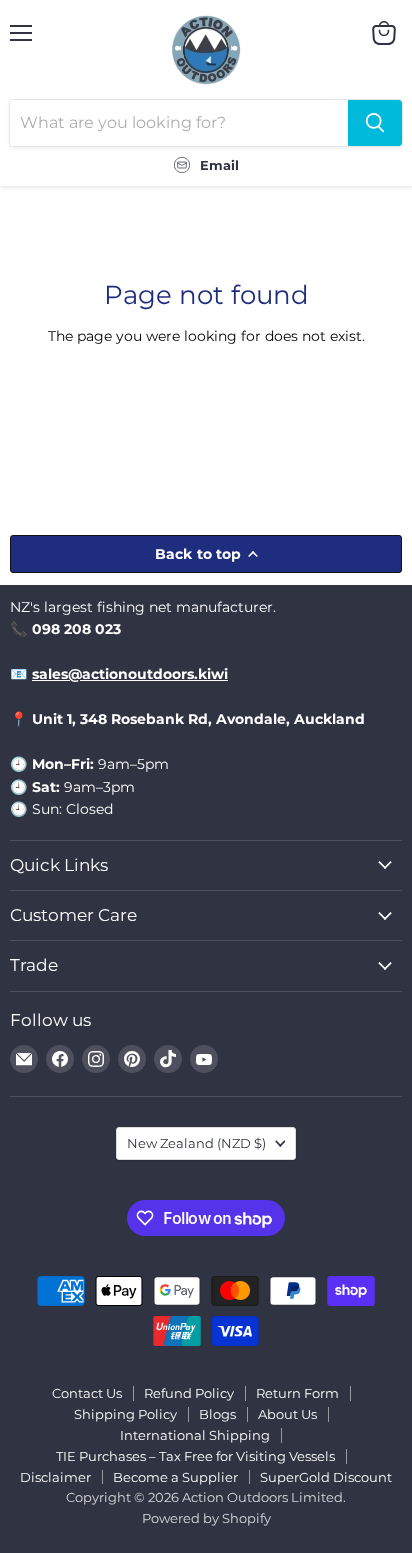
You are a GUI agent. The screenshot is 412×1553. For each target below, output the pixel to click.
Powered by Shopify (206, 1518)
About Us (287, 1414)
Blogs (217, 1414)
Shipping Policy (125, 1414)
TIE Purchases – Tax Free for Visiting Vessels (195, 1456)
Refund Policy (189, 1393)
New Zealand (196, 1143)
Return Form (297, 1393)
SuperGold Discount (326, 1477)
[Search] (375, 123)
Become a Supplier (175, 1477)
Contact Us (87, 1393)
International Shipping (195, 1435)
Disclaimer (55, 1477)
